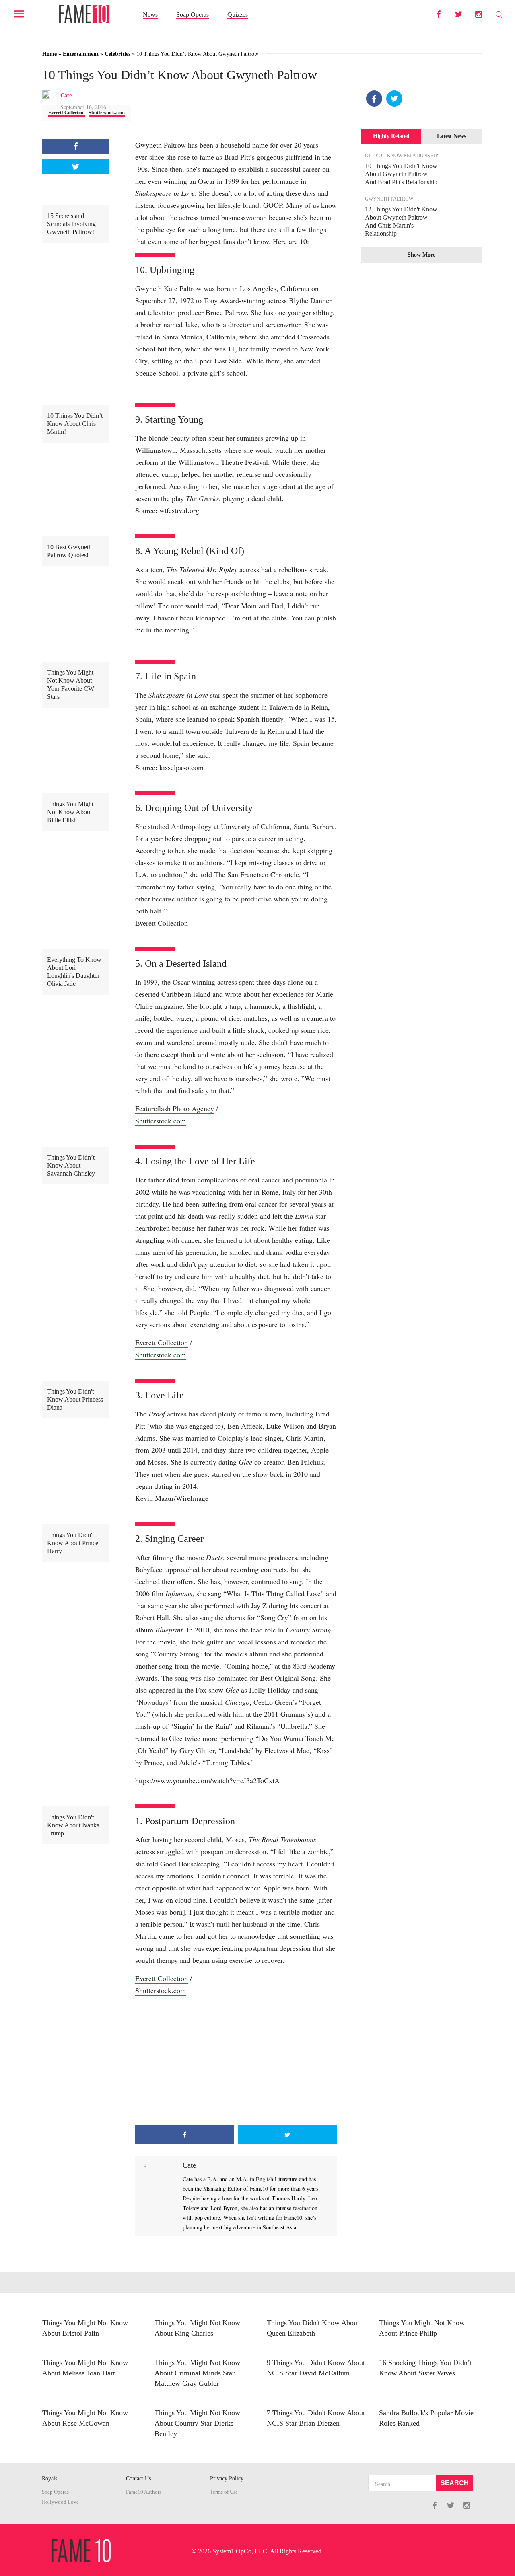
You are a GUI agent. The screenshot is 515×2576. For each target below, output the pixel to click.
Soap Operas (193, 15)
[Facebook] (374, 99)
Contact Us (138, 2479)
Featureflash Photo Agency (175, 1108)
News (150, 15)
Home (49, 54)
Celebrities (117, 54)
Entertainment (81, 54)
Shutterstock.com (107, 113)
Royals (49, 2479)
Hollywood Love (60, 2502)
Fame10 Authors (144, 2492)
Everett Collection (67, 113)
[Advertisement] (236, 2061)
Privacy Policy (227, 2479)
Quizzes (238, 15)
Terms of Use (224, 2492)
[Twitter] (394, 99)
